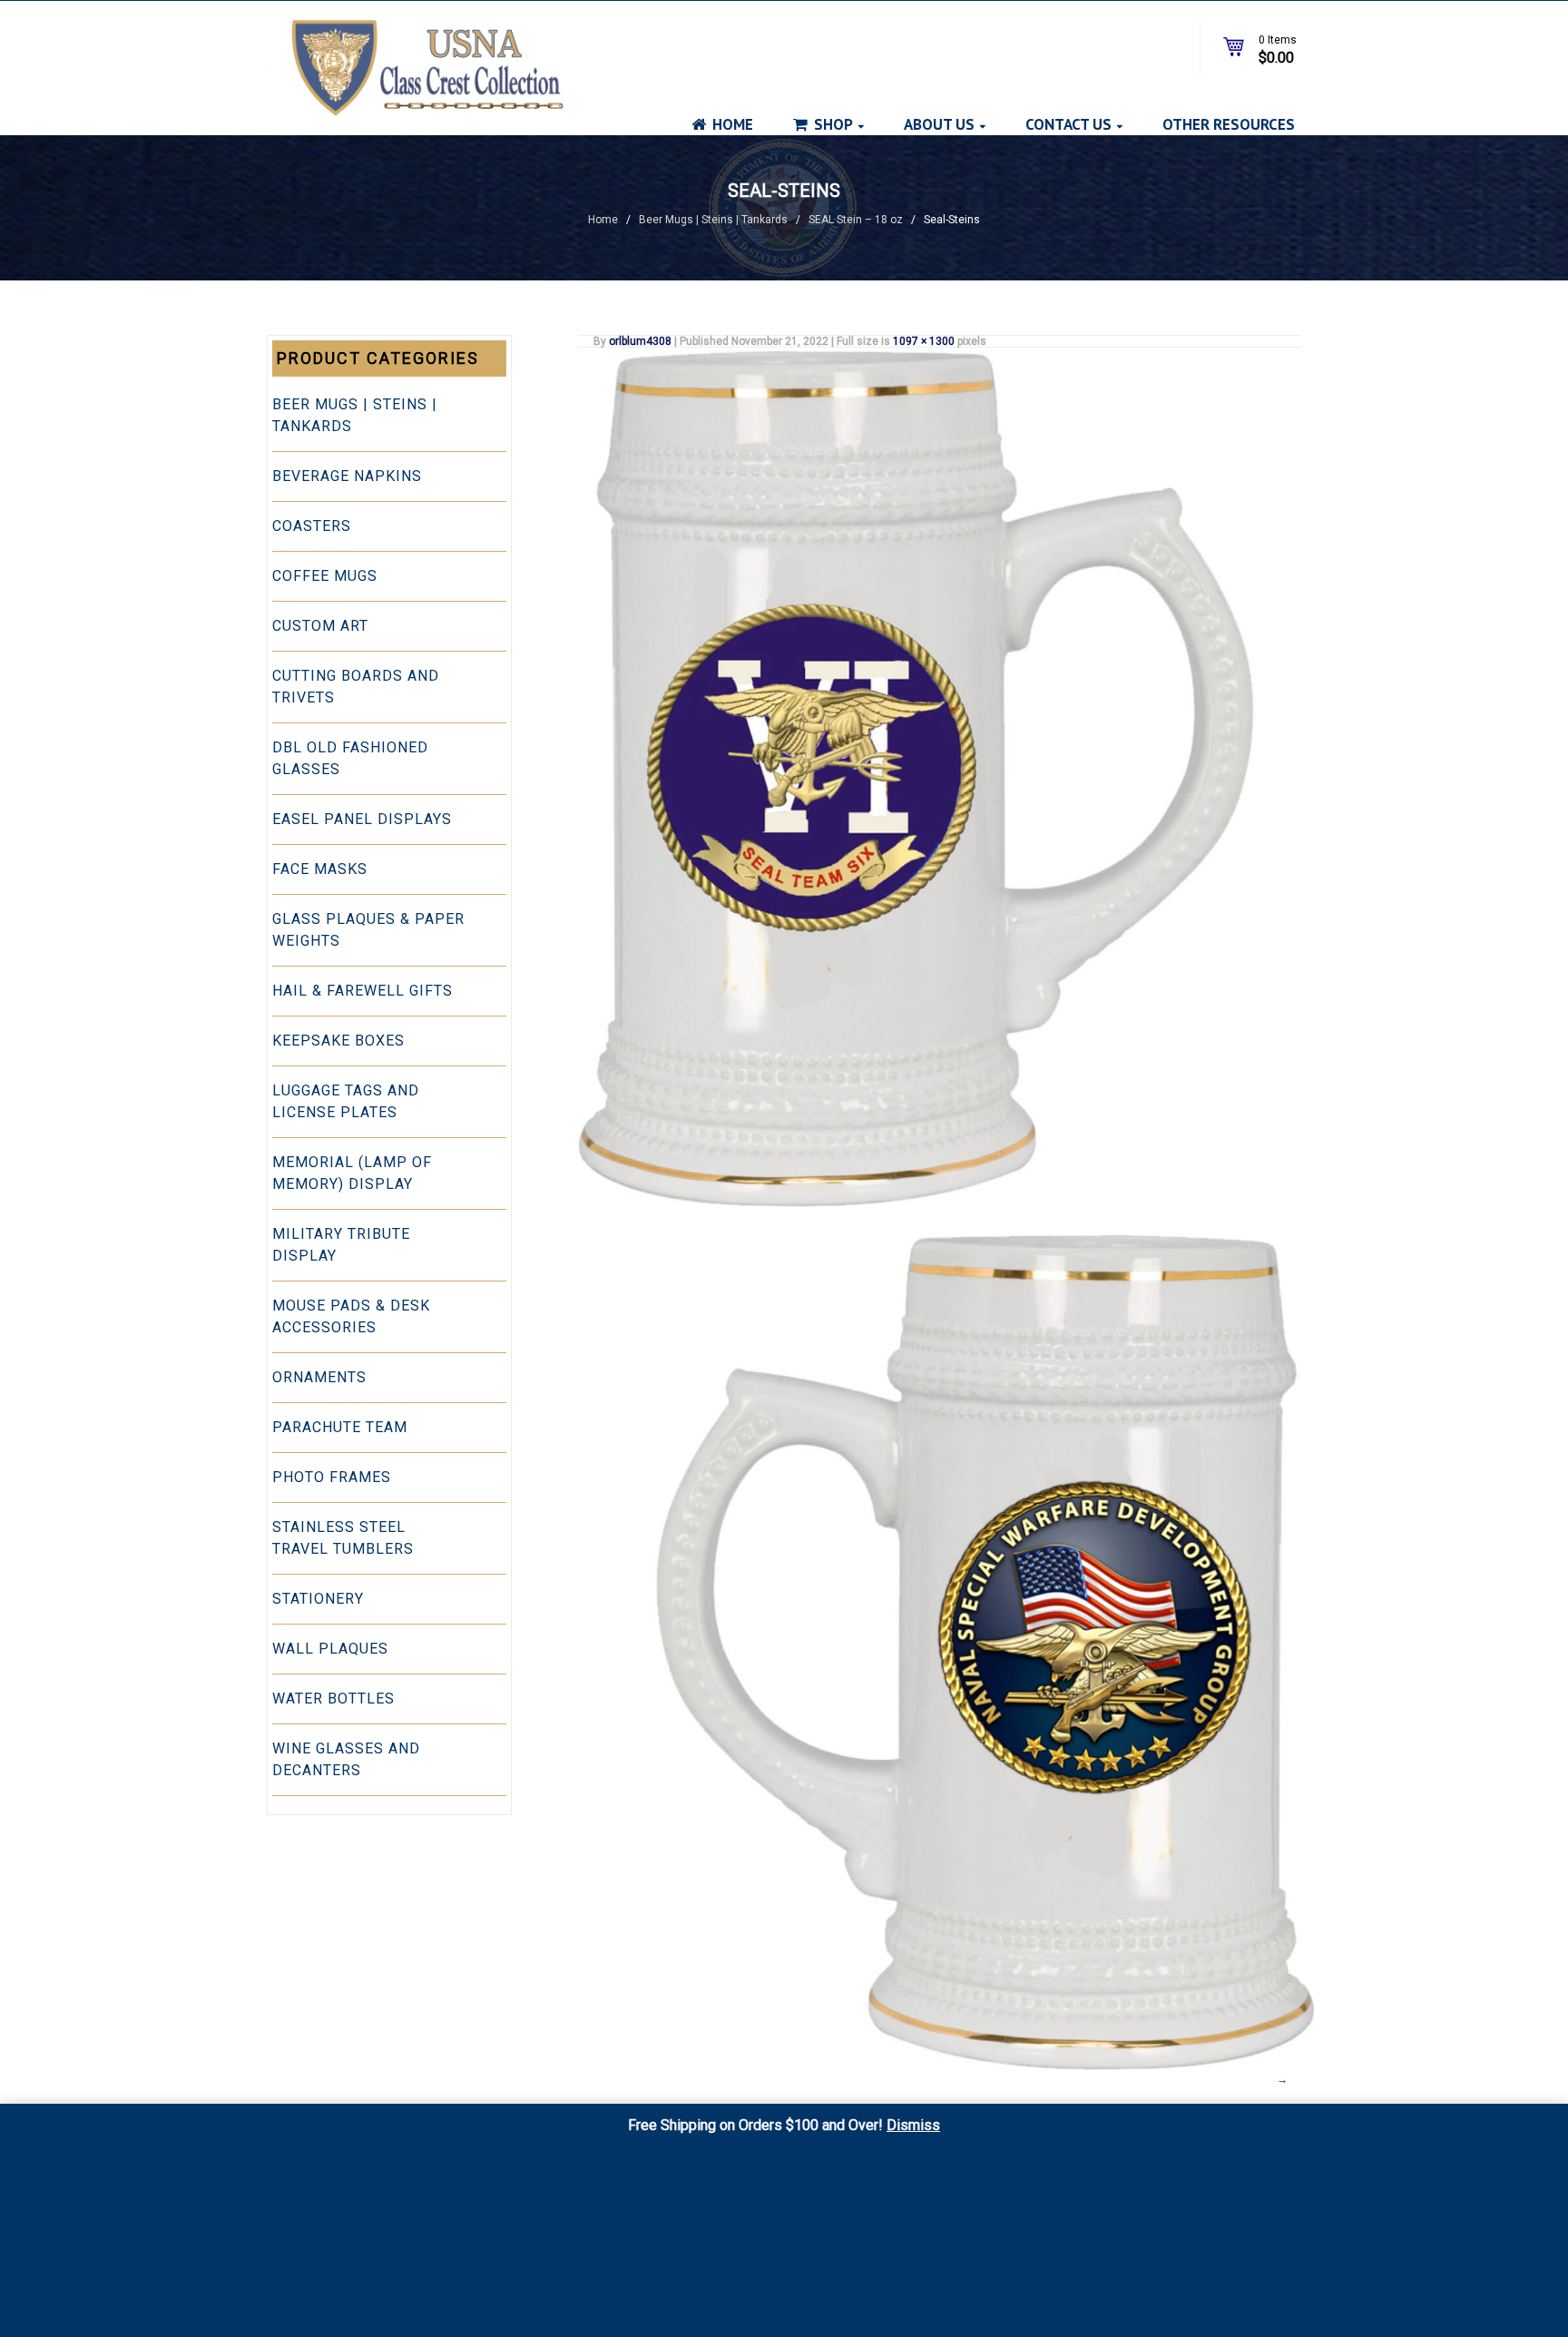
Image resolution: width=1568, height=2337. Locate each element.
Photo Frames (332, 1477)
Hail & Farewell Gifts (363, 991)
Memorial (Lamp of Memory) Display (352, 1173)
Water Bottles (333, 1699)
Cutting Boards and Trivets (356, 687)
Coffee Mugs (325, 576)
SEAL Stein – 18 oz (856, 220)
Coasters (312, 526)
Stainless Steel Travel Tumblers (343, 1538)
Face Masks (320, 869)
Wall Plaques (330, 1649)
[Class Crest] (415, 64)
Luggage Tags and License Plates (346, 1101)
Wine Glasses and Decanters (346, 1759)
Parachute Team (340, 1427)
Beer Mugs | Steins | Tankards (713, 220)
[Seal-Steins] (940, 777)
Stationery (318, 1599)
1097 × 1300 (924, 341)
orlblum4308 (640, 341)
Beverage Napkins (347, 476)
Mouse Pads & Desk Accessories (351, 1316)
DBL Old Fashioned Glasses (350, 758)
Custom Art (320, 626)
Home (603, 220)
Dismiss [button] (913, 2125)
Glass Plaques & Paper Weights (368, 930)
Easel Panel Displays (362, 819)
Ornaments (319, 1377)
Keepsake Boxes (338, 1041)
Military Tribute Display (341, 1245)
